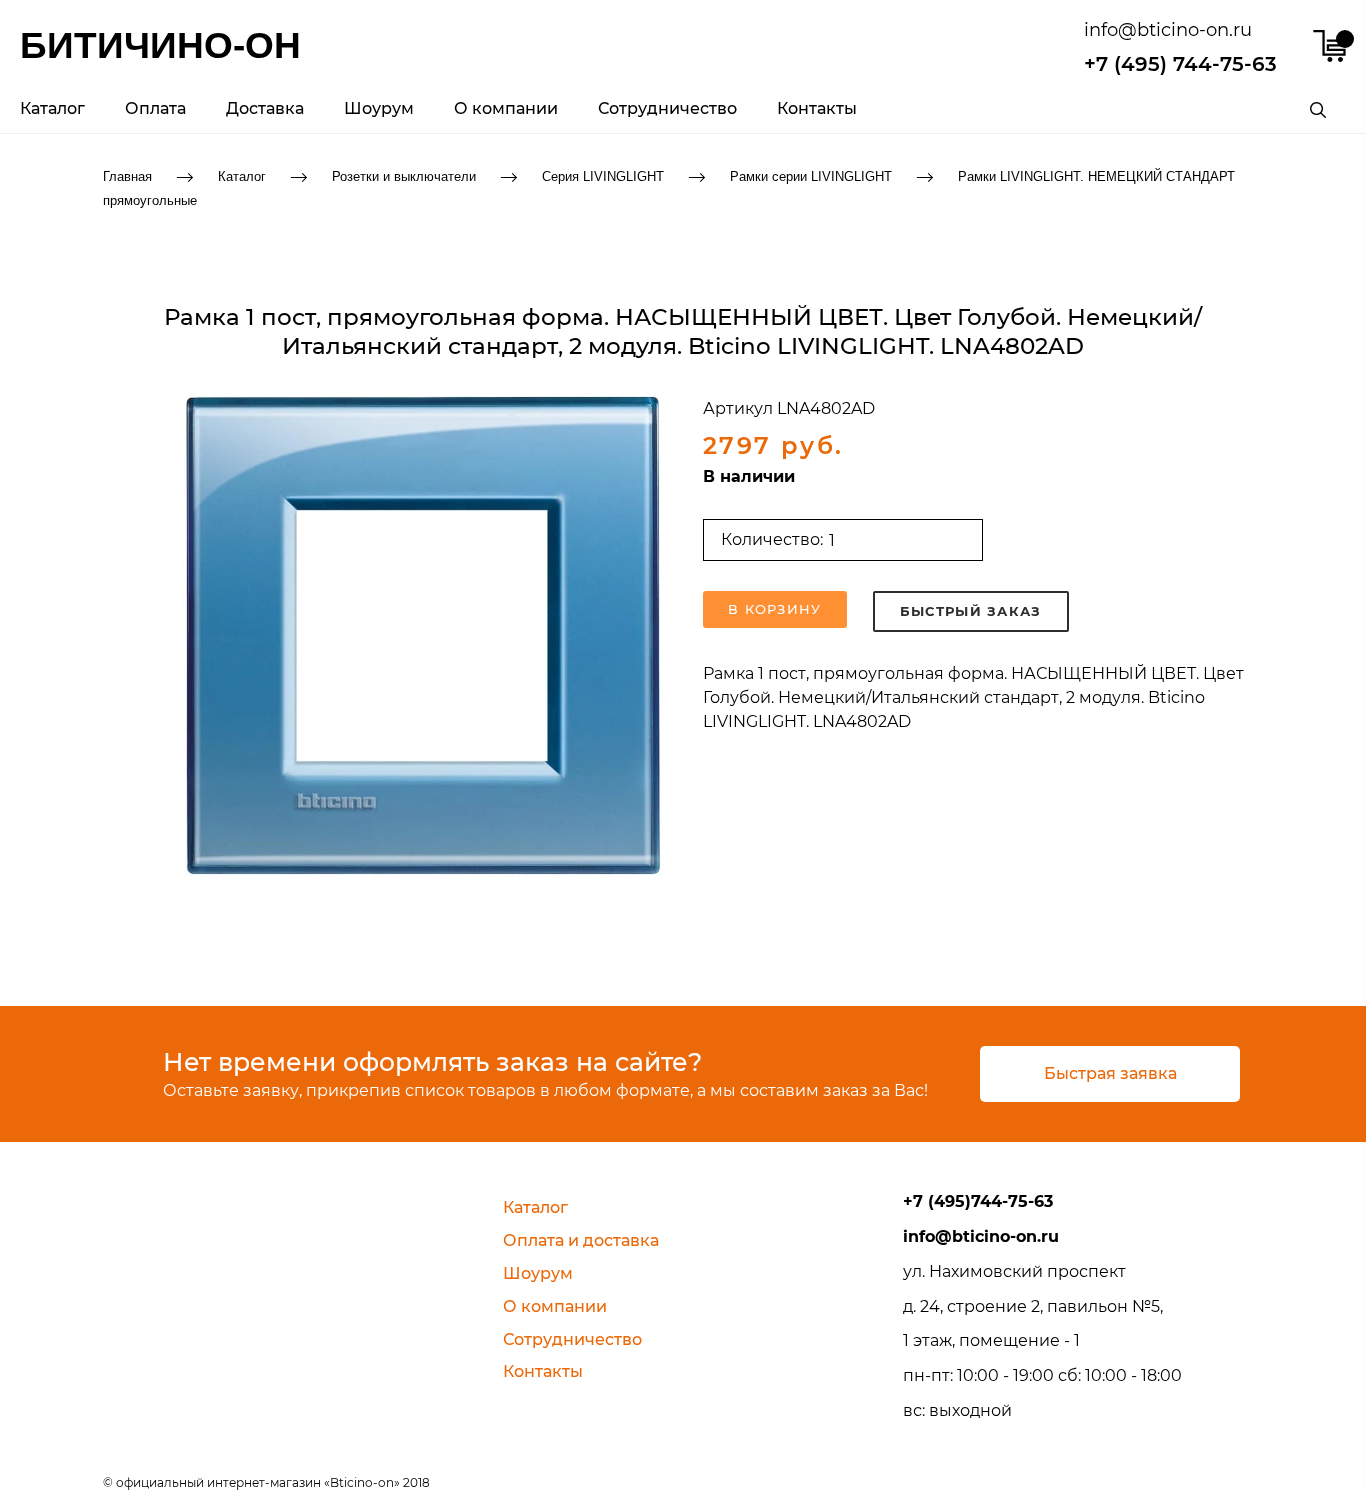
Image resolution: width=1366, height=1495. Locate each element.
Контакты (817, 108)
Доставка (265, 108)
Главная (127, 175)
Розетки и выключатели (404, 175)
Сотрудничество (667, 108)
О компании (506, 108)
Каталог (52, 108)
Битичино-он (160, 45)
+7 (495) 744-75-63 (1180, 64)
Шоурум (379, 108)
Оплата (155, 108)
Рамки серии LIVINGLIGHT (811, 175)
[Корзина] (1329, 46)
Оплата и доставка (581, 1240)
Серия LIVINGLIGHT (603, 175)
